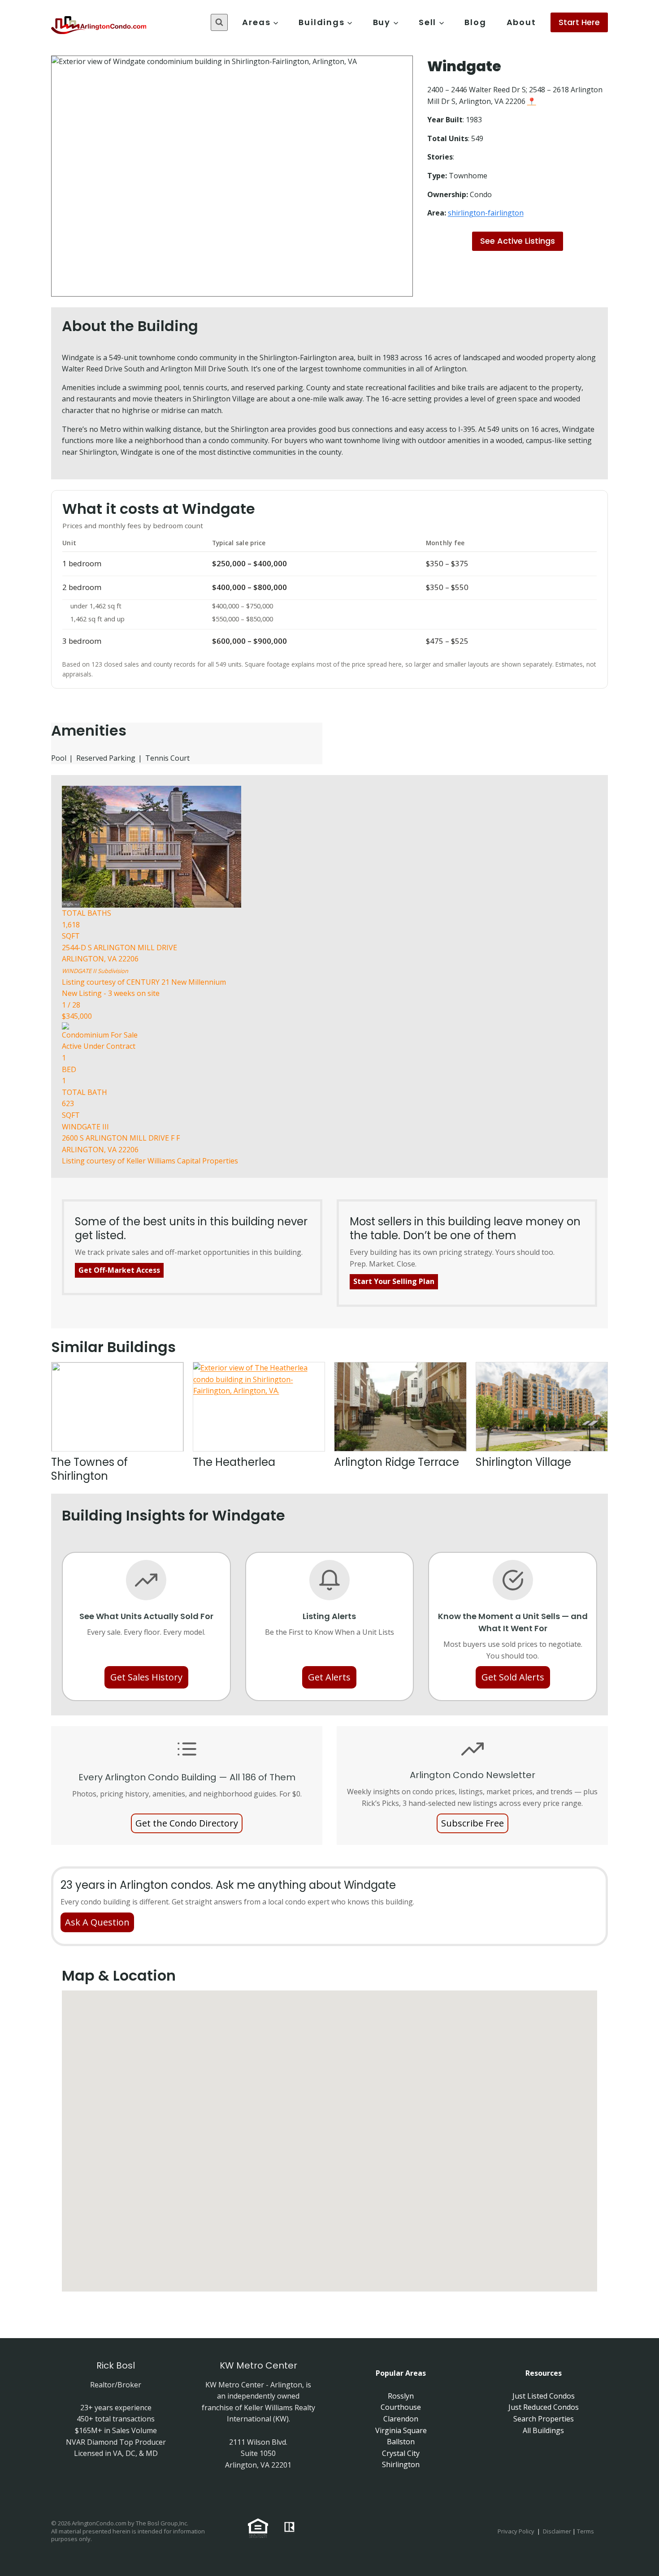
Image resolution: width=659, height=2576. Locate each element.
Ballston (401, 2442)
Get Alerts (329, 1677)
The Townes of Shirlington (89, 1469)
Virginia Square (401, 2430)
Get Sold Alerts (513, 1677)
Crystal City (401, 2453)
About (521, 22)
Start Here (579, 22)
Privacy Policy (516, 2531)
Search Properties (544, 2419)
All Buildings (543, 2430)
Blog (475, 22)
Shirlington (401, 2464)
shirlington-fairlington (486, 213)
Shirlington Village (523, 1462)
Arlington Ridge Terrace (397, 1462)
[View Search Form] (219, 22)
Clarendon (401, 2419)
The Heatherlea (234, 1462)
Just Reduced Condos (544, 2407)
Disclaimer (557, 2531)
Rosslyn (401, 2396)
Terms (585, 2531)
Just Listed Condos (544, 2396)
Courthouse (401, 2407)
